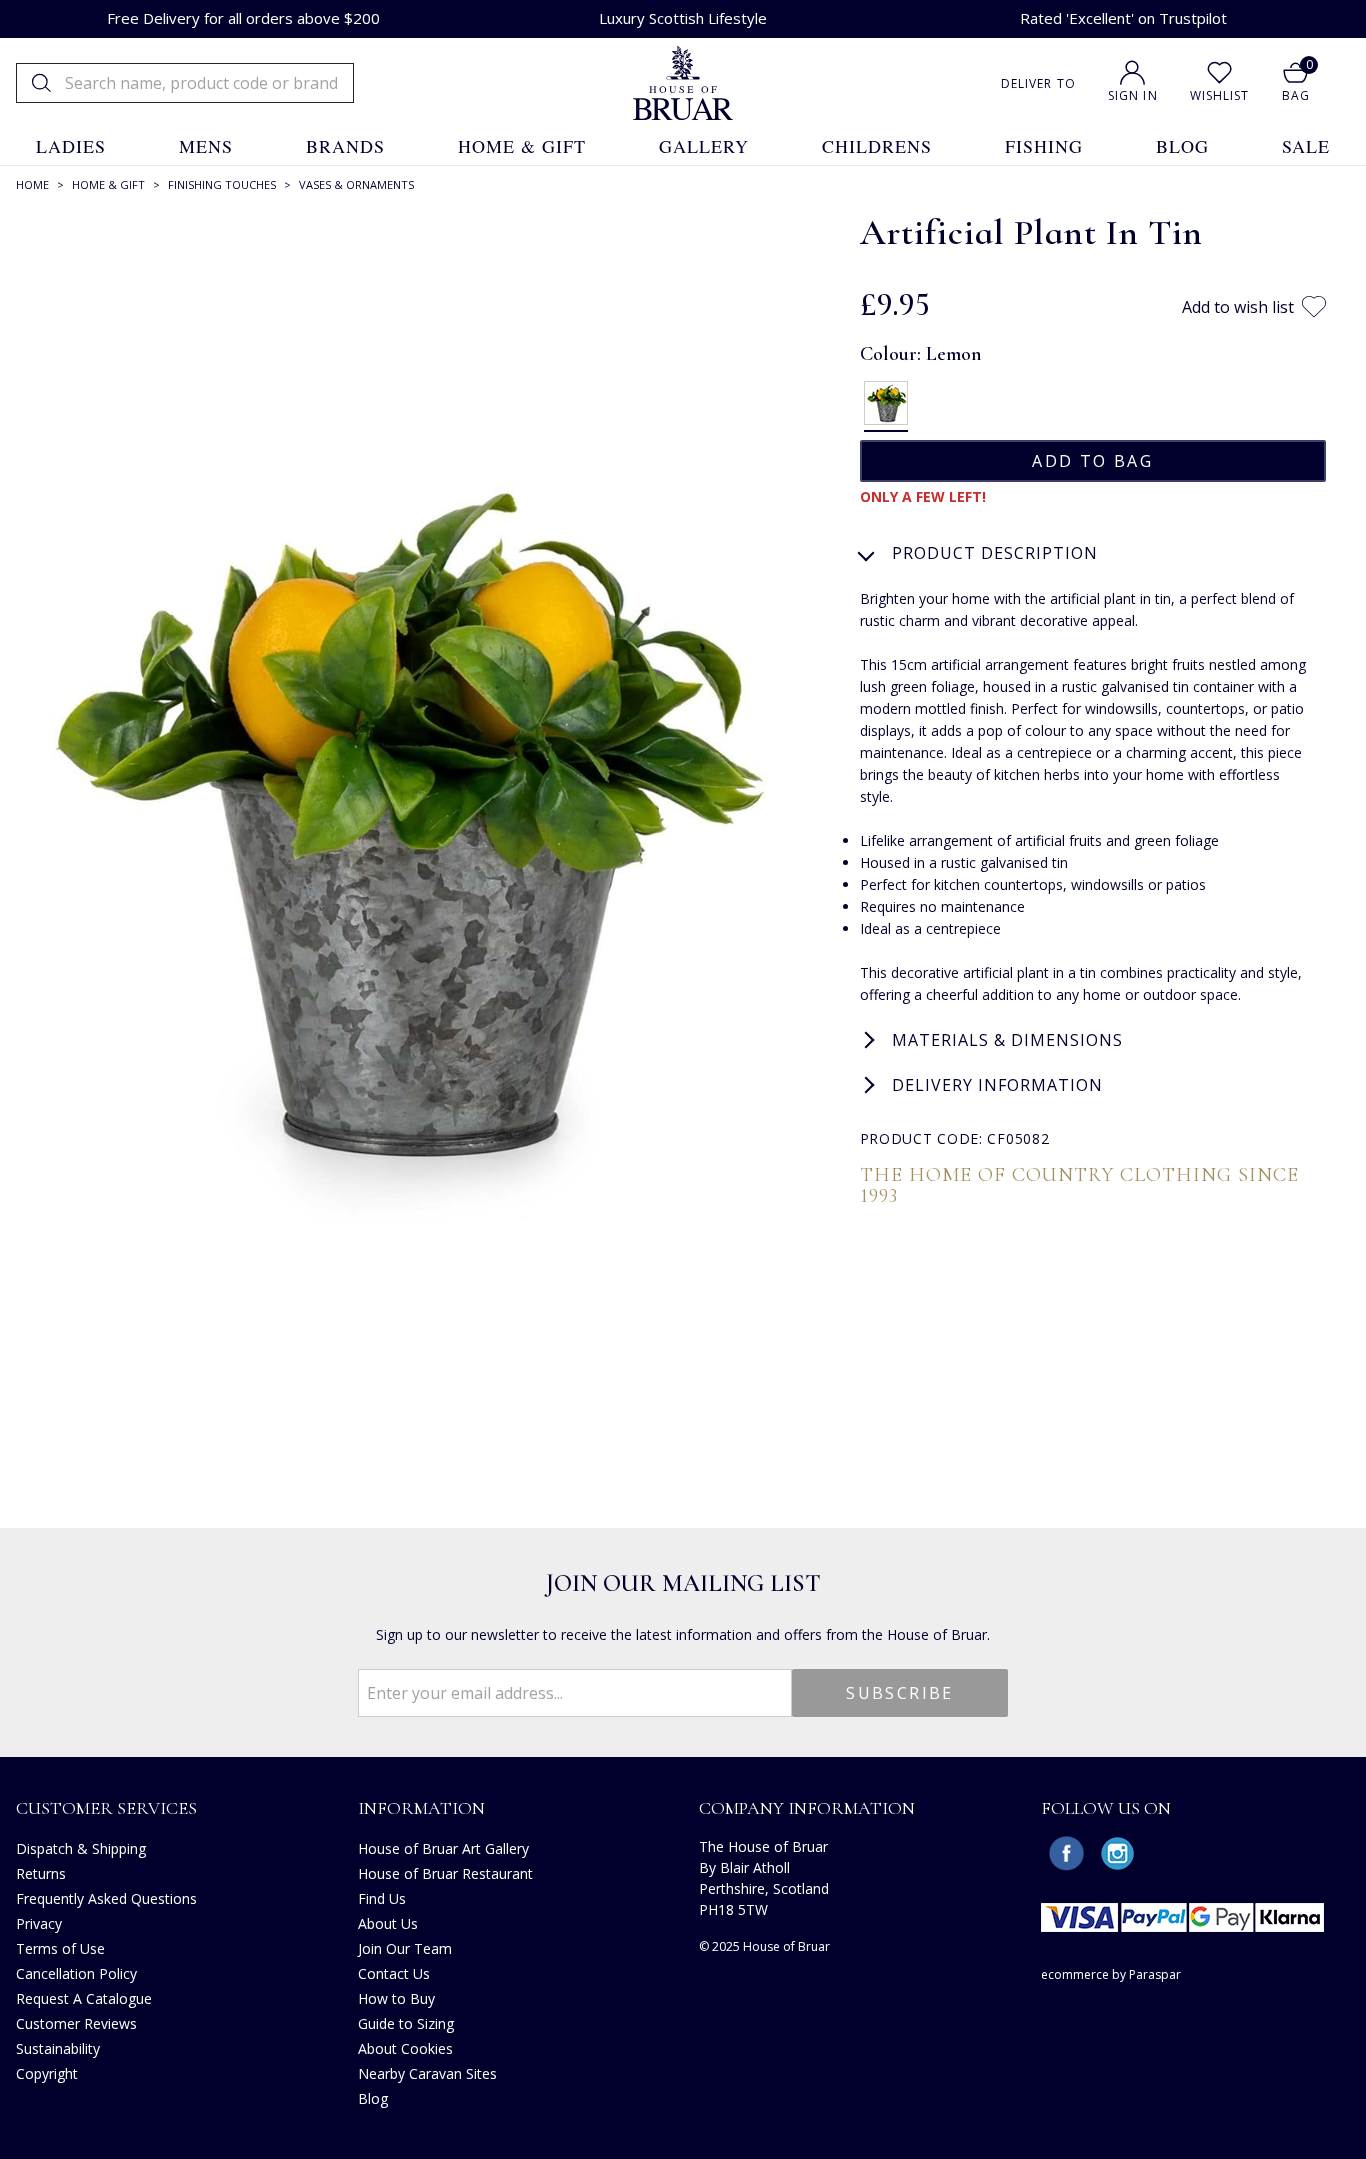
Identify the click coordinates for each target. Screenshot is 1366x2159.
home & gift (522, 146)
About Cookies (405, 2048)
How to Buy (396, 1998)
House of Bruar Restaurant (445, 1873)
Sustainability (58, 2048)
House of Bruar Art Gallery (443, 1848)
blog (1182, 146)
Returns (41, 1873)
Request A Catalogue (84, 1998)
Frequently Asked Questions (106, 1898)
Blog (373, 2098)
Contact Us (394, 1973)
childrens (877, 146)
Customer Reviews (76, 2023)
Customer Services (106, 1808)
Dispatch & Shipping (81, 1848)
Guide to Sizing (406, 2023)
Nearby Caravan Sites (427, 2073)
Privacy (39, 1923)
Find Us (382, 1898)
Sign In (1133, 95)
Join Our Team (405, 1948)
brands (345, 146)
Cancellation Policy (76, 1973)
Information (421, 1808)
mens (206, 146)
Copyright (47, 2073)
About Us (388, 1923)
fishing (1044, 146)
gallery (704, 146)
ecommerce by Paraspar (1111, 1974)
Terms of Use (60, 1948)
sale (1306, 146)
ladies (71, 146)
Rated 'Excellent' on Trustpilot (1123, 18)
